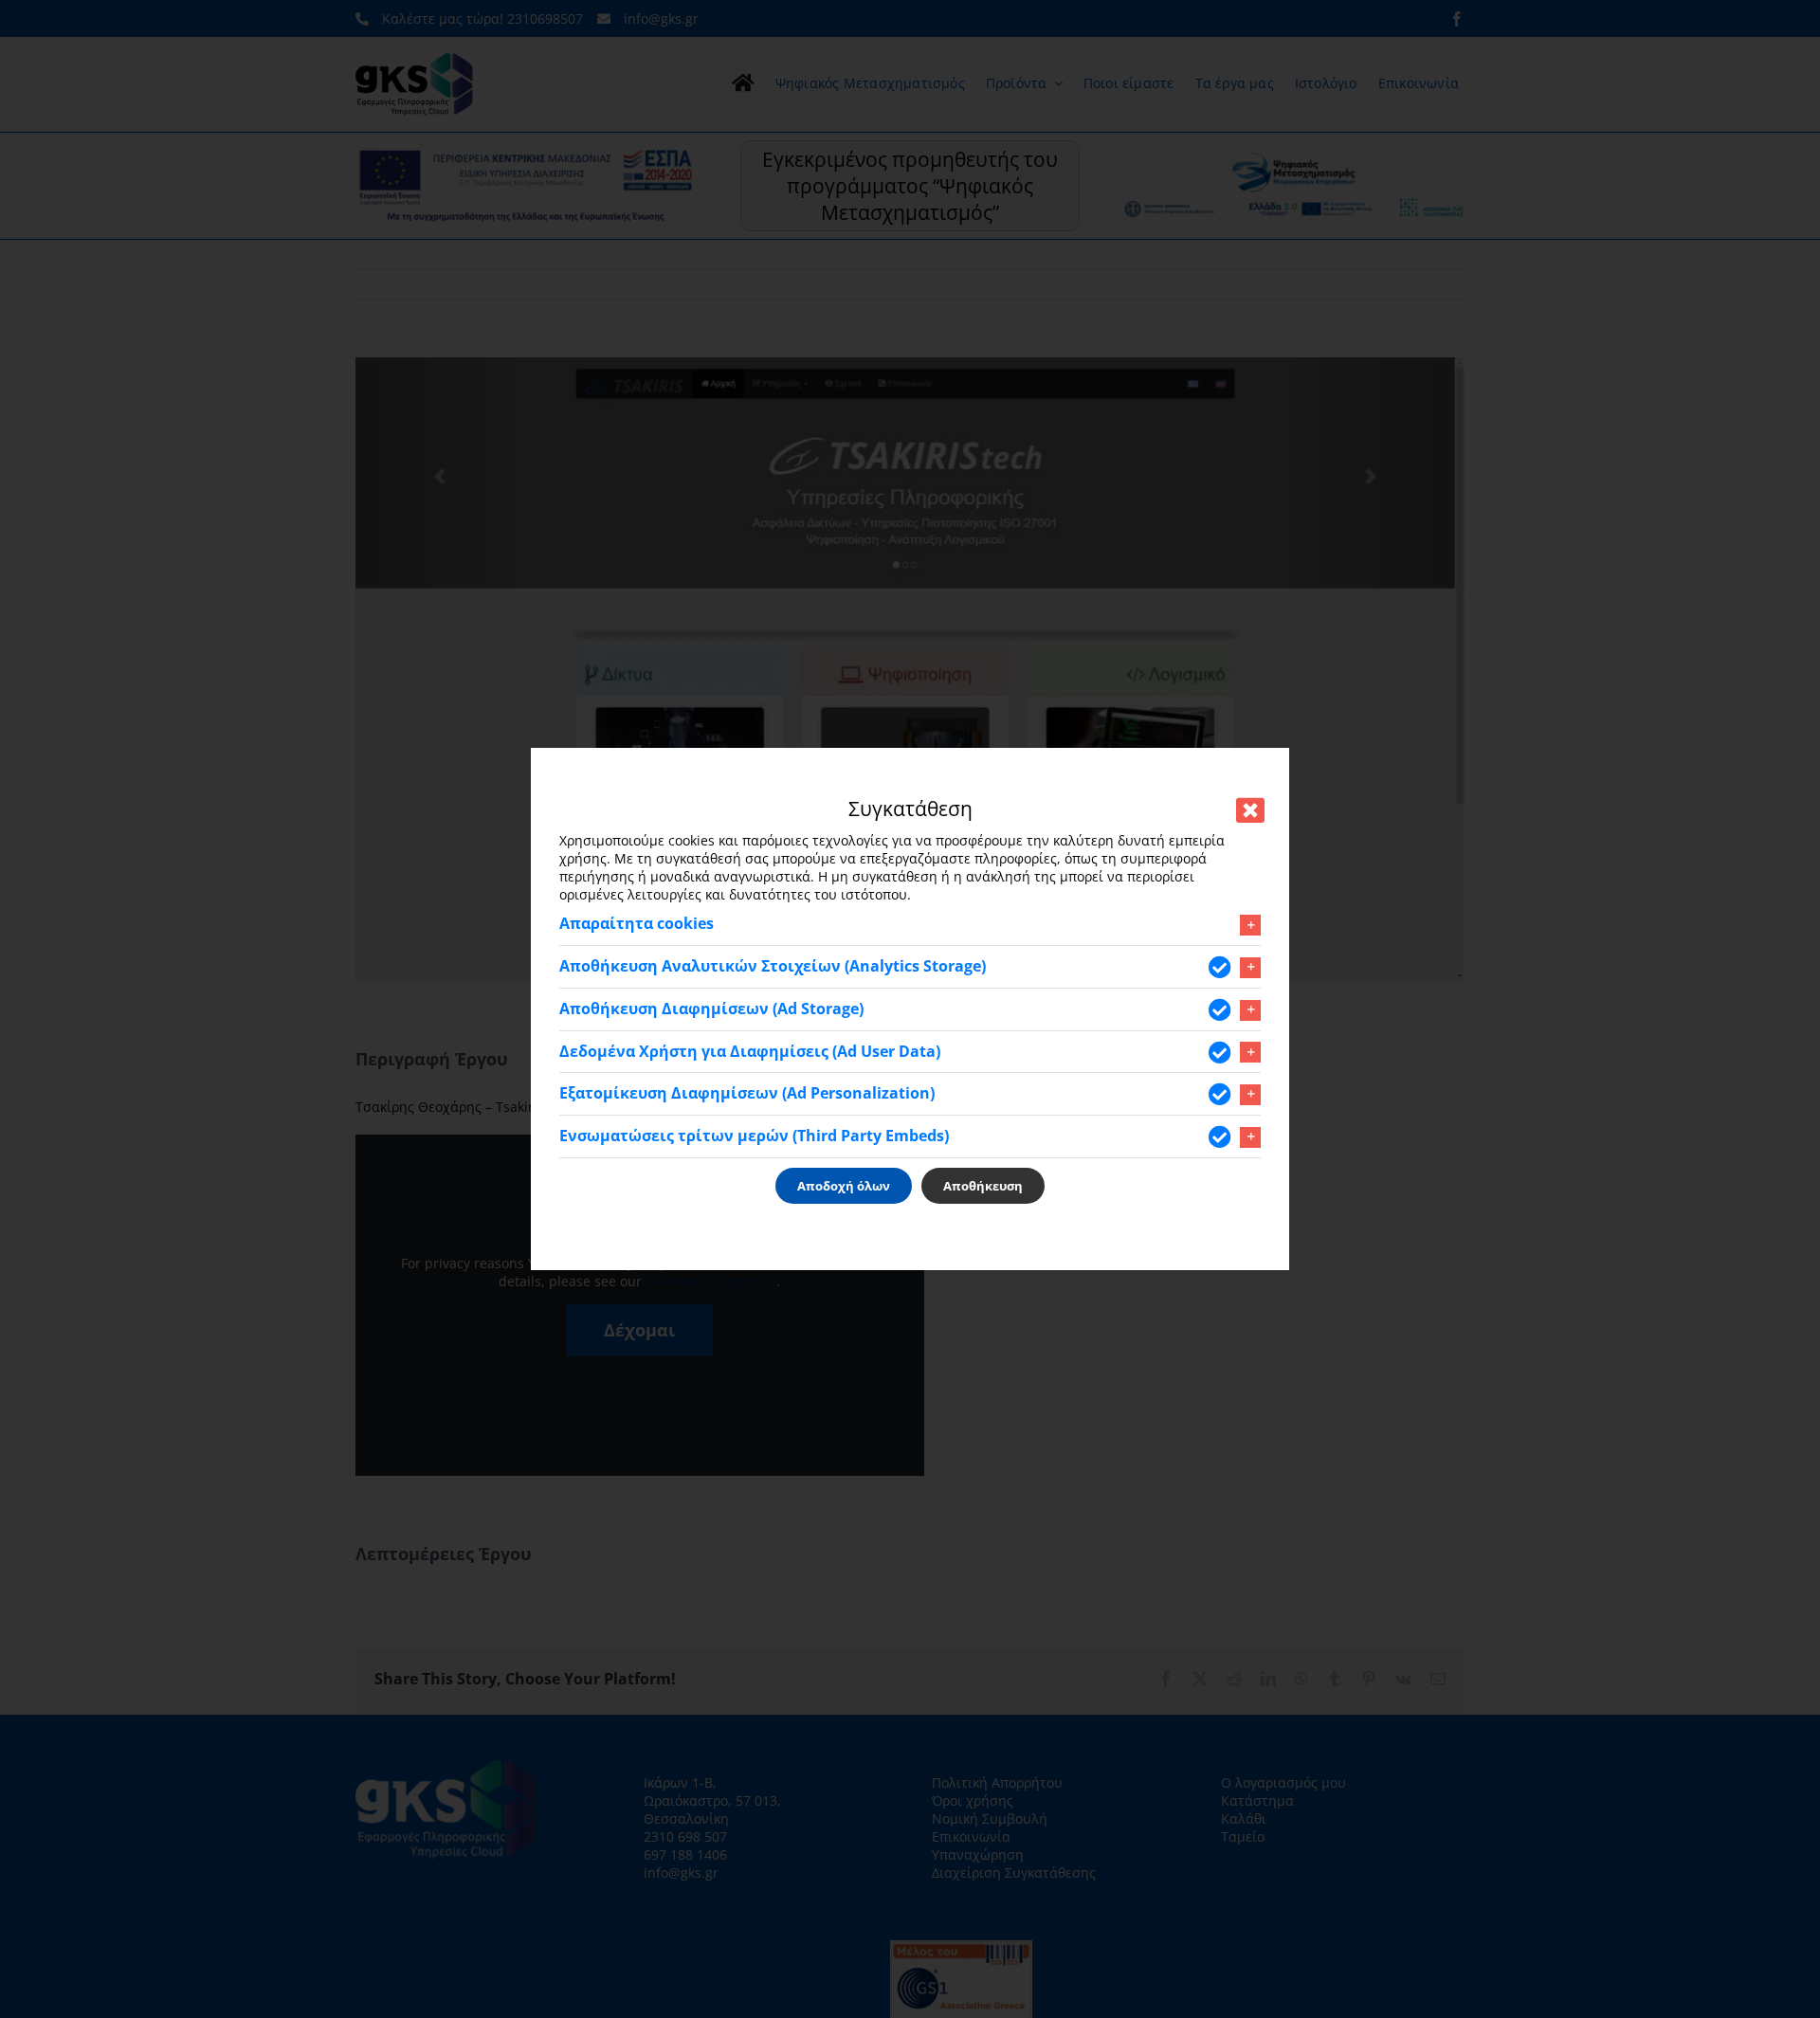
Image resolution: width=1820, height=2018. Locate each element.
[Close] (1250, 810)
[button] (910, 924)
